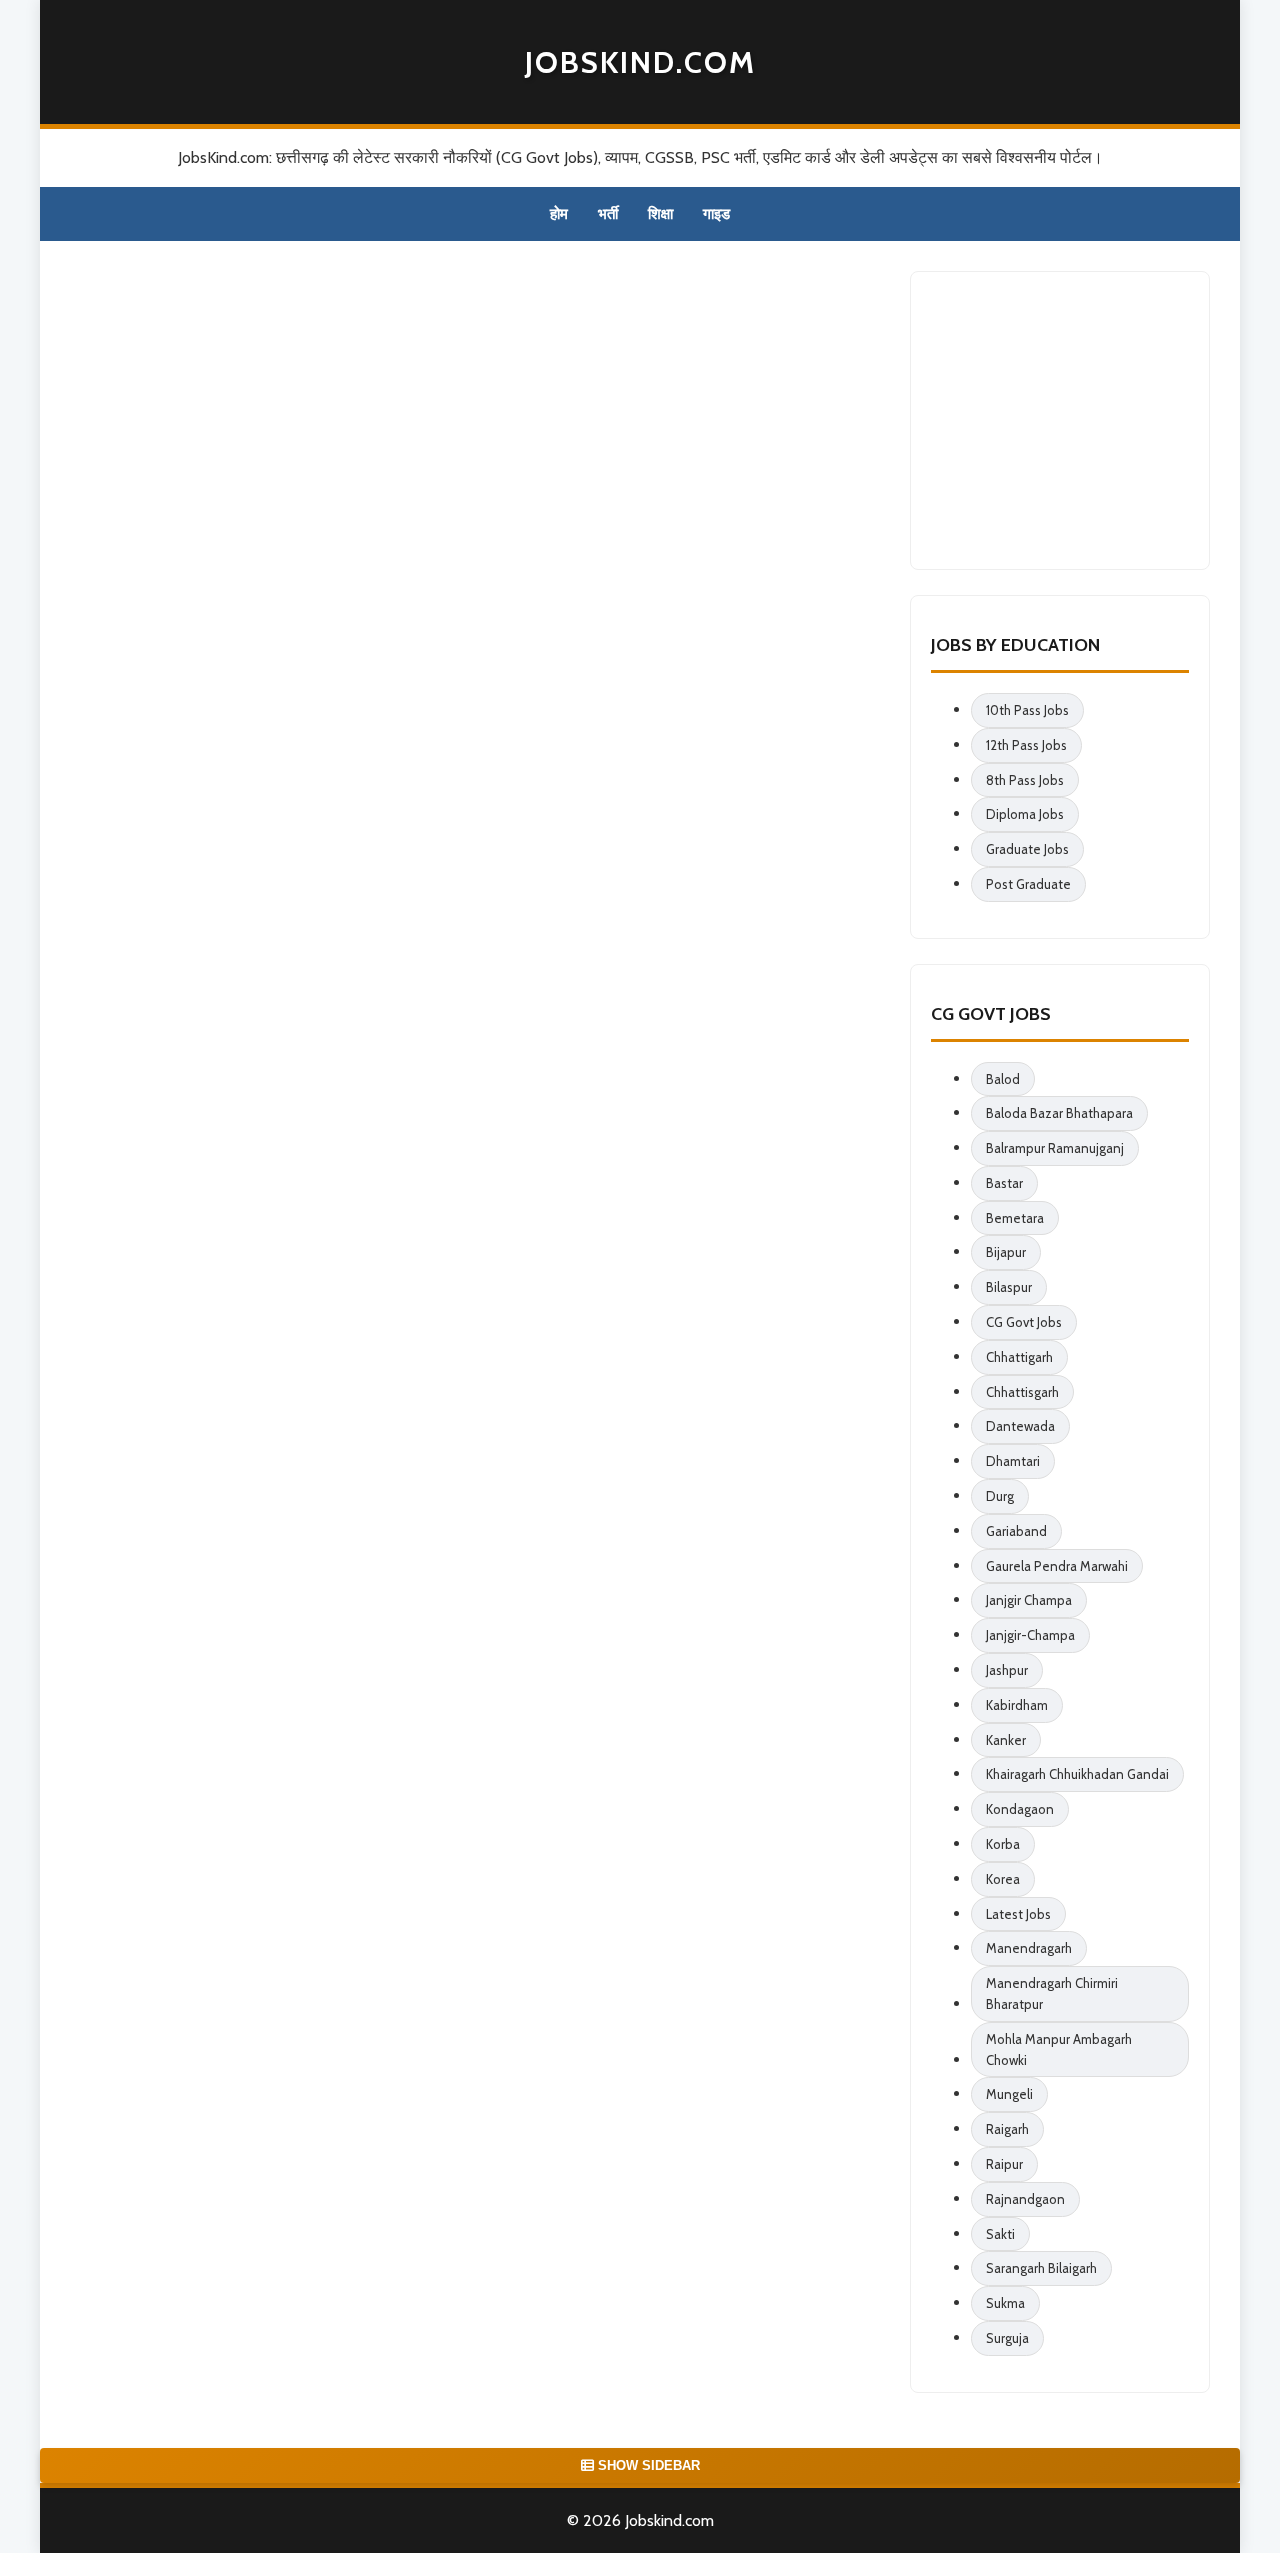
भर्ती (608, 214)
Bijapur (1006, 1252)
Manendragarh (1029, 1948)
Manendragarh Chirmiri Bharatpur (1052, 1993)
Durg (1000, 1496)
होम (559, 214)
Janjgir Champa (1029, 1600)
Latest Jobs (1018, 1914)
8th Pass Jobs (1025, 780)
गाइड (716, 214)
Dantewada (1020, 1426)
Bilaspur (1009, 1287)
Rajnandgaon (1025, 2199)
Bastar (1004, 1183)
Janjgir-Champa (1030, 1635)
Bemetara (1015, 1218)
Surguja (1007, 2338)
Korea (1003, 1879)
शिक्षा (660, 214)
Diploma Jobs (1025, 814)
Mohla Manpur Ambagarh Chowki (1059, 2049)
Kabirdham (1017, 1705)
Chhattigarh (1019, 1357)
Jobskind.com (640, 62)
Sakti (1000, 2234)
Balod (1003, 1079)
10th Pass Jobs (1027, 710)
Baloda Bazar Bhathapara (1059, 1113)
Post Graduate (1028, 884)
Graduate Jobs (1027, 849)
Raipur (1004, 2164)
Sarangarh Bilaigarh (1041, 2268)
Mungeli (1009, 2094)
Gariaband (1016, 1531)
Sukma (1005, 2303)
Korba (1003, 1844)
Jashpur (1007, 1670)
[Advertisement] (1081, 417)
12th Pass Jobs (1026, 745)
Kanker (1006, 1740)
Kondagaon (1020, 1809)
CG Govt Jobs (1024, 1322)
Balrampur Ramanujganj (1055, 1148)
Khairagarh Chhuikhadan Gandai (1077, 1774)
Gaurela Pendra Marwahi (1057, 1566)
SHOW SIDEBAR (647, 2465)
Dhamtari (1013, 1461)
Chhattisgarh (1022, 1392)
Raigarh (1007, 2129)
